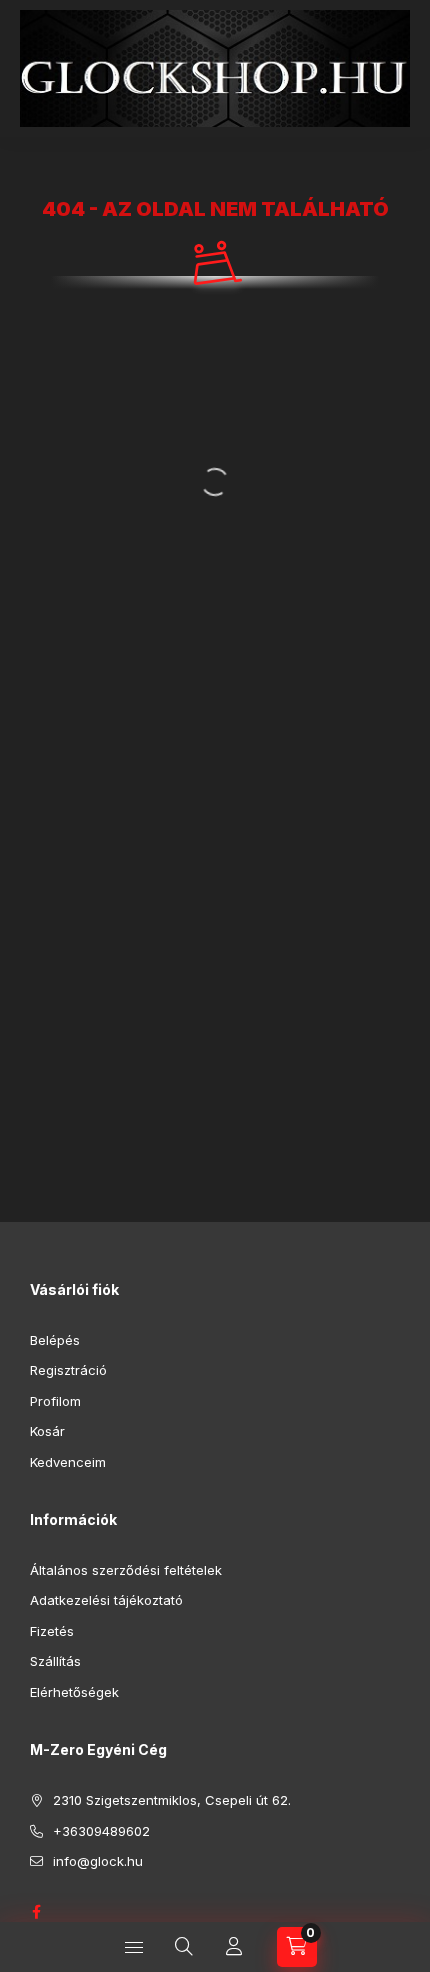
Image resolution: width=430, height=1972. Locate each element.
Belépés (55, 1340)
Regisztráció (68, 1370)
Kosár (47, 1431)
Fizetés (52, 1631)
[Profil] (234, 1947)
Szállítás (55, 1661)
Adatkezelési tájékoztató (106, 1600)
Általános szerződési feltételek (126, 1570)
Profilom (55, 1401)
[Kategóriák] (134, 1947)
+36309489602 (101, 1831)
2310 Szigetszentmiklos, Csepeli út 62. (172, 1800)
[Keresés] (184, 1947)
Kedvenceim (68, 1462)
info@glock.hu (98, 1861)
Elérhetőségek (74, 1692)
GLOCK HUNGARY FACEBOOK (36, 1912)
